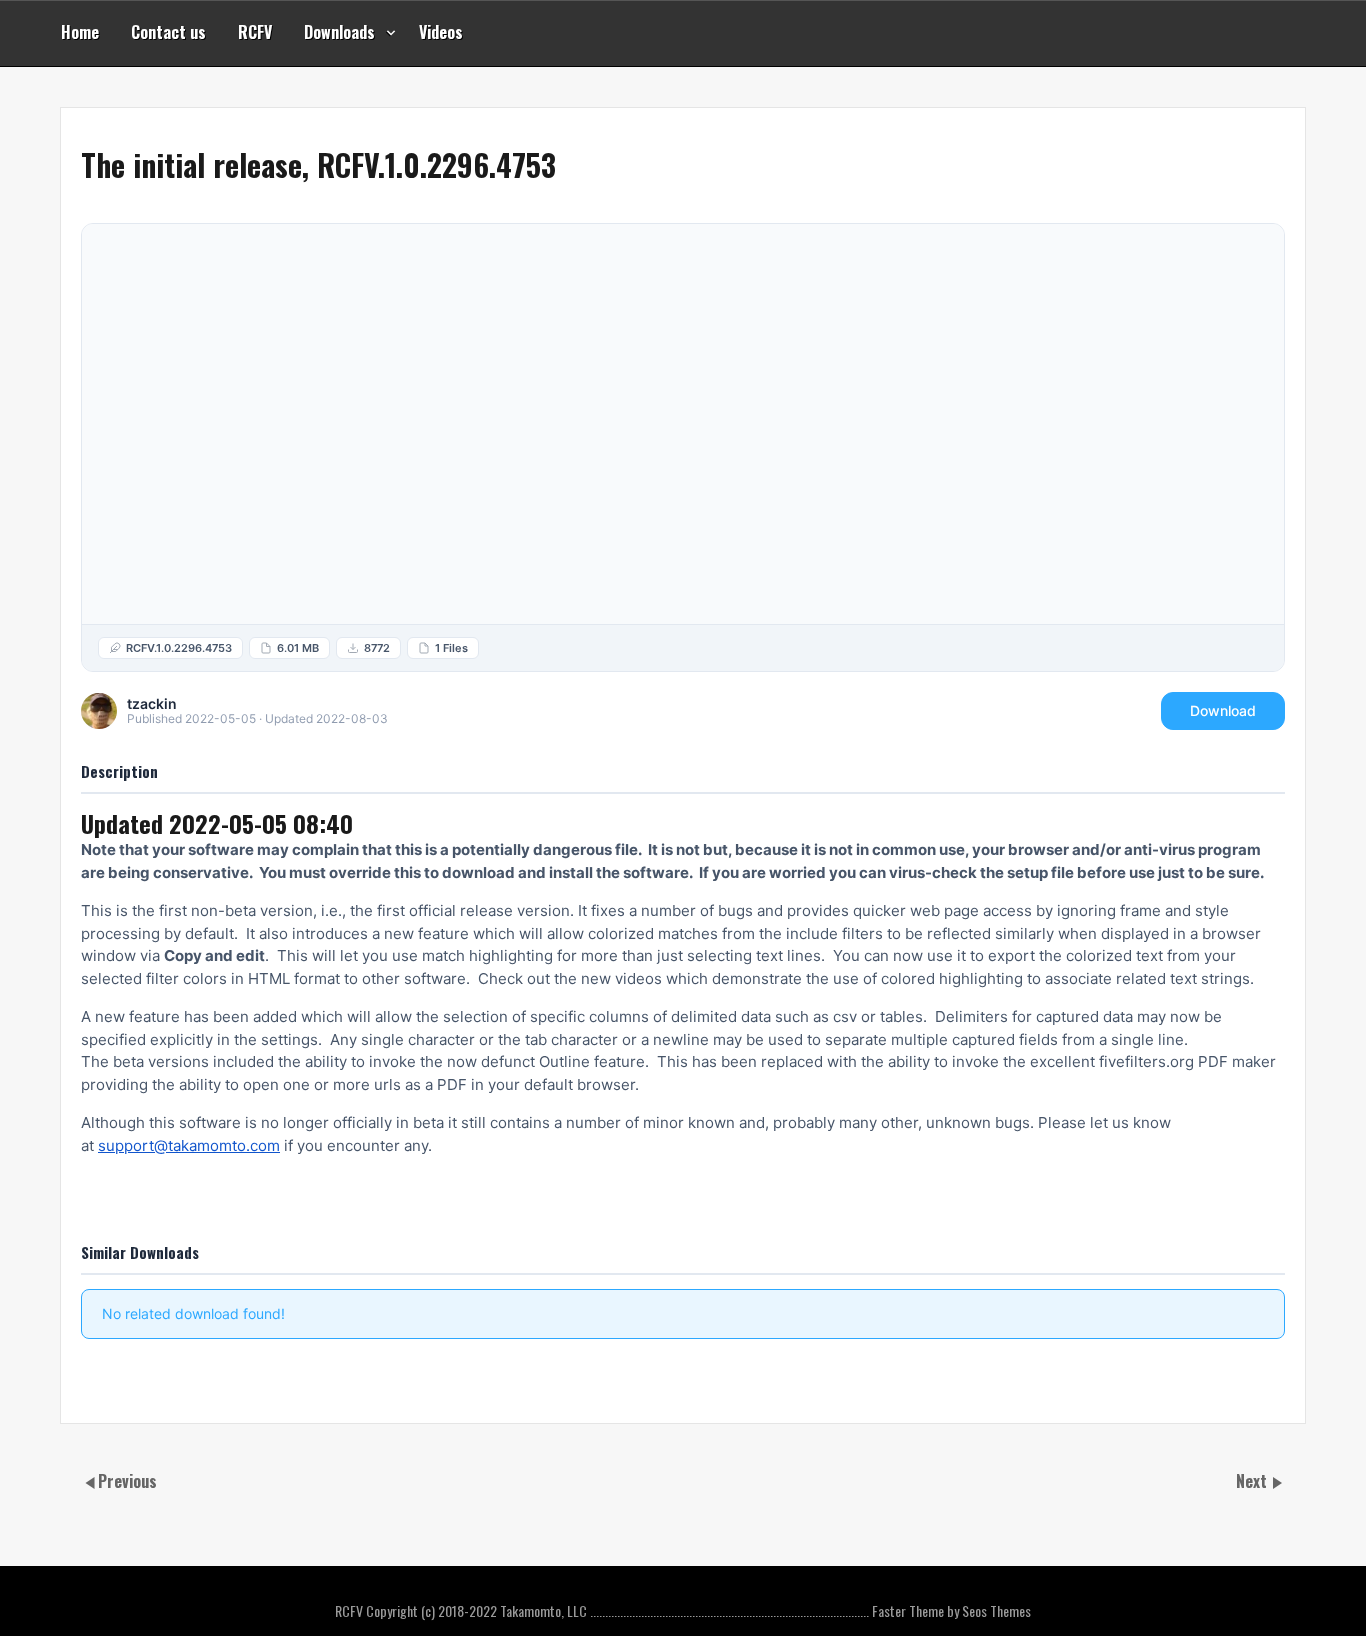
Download (1223, 710)
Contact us (168, 32)
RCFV (255, 32)
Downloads (339, 32)
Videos (441, 32)
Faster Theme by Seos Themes (951, 1610)
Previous (127, 1481)
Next (1253, 1481)
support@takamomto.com (189, 1145)
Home (80, 32)
